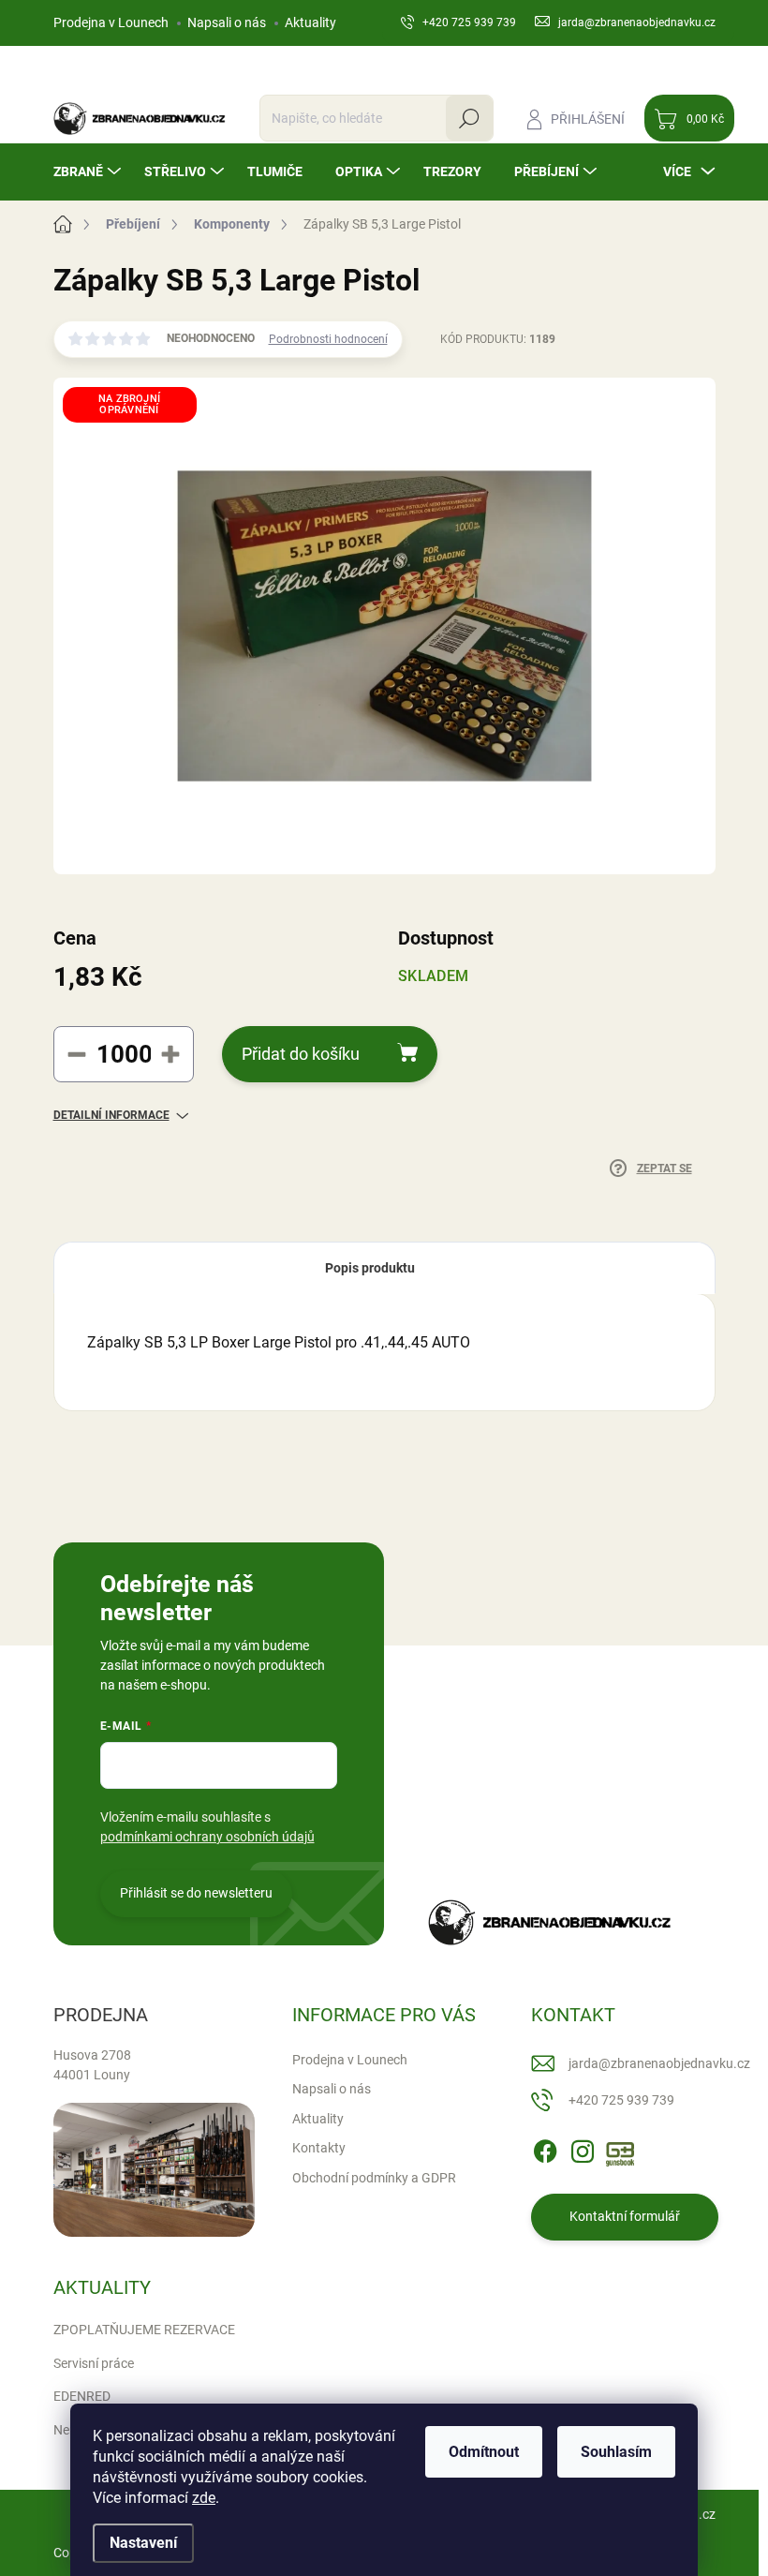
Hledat (469, 118)
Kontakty (319, 2148)
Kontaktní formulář (625, 2216)
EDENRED (82, 2396)
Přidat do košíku (301, 1054)
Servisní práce (94, 2363)
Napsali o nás (227, 22)
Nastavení (143, 2543)
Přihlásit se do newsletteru (196, 1893)
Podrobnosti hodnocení (328, 339)
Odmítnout (484, 2452)
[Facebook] (545, 2148)
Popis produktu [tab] (370, 1268)
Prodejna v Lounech (111, 22)
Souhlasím (616, 2452)
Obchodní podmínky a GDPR (374, 2178)
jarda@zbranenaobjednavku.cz (659, 2063)
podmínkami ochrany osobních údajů (207, 1837)
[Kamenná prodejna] (154, 2170)
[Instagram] (583, 2148)
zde (204, 2498)
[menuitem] (89, 171)
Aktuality (310, 22)
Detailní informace (111, 1115)
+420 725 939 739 (621, 2100)
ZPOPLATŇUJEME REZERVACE (144, 2330)
